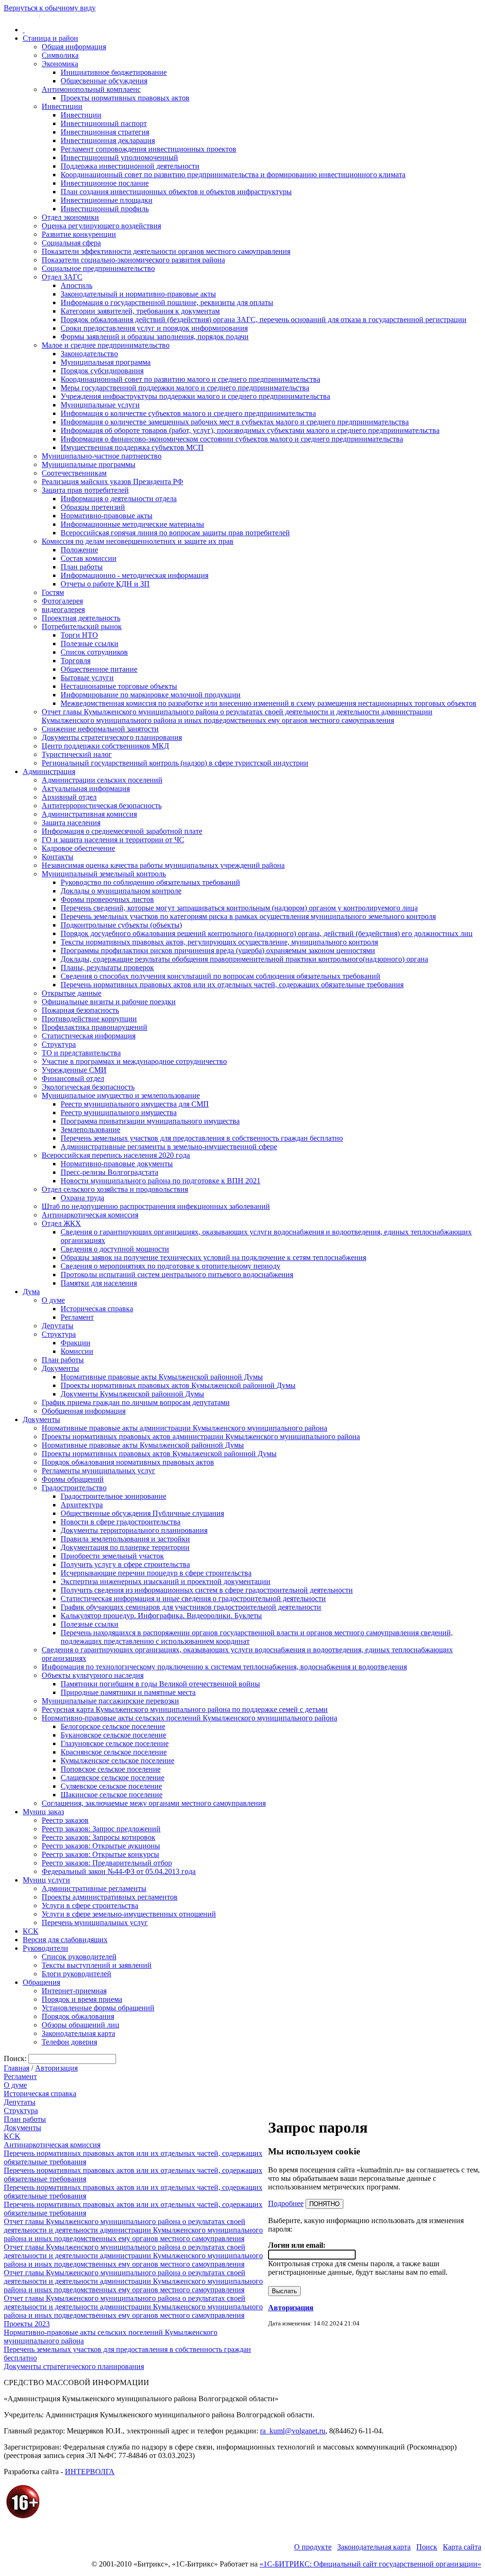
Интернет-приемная (74, 1991)
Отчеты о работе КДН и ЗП (105, 584)
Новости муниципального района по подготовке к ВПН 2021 (161, 1181)
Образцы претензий (93, 507)
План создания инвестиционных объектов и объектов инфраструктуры (176, 192)
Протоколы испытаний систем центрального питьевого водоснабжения (177, 1274)
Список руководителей (79, 1957)
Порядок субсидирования (102, 371)
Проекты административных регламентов (110, 1897)
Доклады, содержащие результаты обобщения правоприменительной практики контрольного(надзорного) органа (244, 959)
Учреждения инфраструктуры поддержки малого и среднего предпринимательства (195, 396)
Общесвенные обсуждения (104, 81)
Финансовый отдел (73, 1078)
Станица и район (50, 38)
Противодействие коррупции (89, 1019)
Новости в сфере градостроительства (121, 1522)
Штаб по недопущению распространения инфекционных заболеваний (156, 1206)
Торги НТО (79, 635)
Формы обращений (73, 1479)
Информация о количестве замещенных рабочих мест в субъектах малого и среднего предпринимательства (235, 422)
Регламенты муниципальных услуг (99, 1471)
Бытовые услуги (87, 678)
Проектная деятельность (81, 618)
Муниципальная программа (106, 362)
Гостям (53, 592)
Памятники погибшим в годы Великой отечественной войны (160, 1684)
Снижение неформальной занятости (100, 729)
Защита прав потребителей (85, 490)
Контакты (58, 857)
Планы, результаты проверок (107, 968)
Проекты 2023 (27, 2324)
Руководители (45, 1948)
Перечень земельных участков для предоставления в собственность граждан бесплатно (202, 1138)
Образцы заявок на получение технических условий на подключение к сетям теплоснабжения (213, 1257)
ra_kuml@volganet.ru (293, 2431)
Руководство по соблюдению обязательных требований (150, 882)
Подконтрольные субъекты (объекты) (121, 925)
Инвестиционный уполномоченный (119, 158)
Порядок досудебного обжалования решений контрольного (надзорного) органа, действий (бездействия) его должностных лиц (267, 933)
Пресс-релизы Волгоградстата (109, 1172)
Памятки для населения (99, 1283)
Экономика (60, 64)
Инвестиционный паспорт (104, 123)
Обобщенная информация (84, 1411)
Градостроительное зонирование (113, 1496)
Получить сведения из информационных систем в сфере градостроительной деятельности (207, 1590)
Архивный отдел (69, 797)
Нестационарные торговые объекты (119, 686)
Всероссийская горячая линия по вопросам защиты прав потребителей (175, 533)
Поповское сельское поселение (111, 1769)
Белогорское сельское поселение (113, 1726)
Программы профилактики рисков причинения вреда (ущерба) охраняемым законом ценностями (218, 950)
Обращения (41, 1982)
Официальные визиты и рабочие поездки (109, 1002)
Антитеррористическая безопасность (102, 806)
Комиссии (77, 1351)
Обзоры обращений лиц (81, 2025)
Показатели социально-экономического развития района (133, 260)
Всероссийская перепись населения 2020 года (116, 1155)
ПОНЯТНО (324, 2204)
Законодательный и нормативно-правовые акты (138, 294)
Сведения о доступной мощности (115, 1249)
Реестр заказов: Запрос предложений (101, 1829)
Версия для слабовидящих (65, 1940)
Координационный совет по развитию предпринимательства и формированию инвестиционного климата (233, 175)
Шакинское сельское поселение (112, 1795)
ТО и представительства (81, 1053)
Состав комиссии (89, 558)
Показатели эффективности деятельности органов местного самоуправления (166, 251)
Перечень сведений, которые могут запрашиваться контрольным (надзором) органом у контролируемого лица (239, 908)
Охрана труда (82, 1198)
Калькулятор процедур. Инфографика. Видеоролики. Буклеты (161, 1616)
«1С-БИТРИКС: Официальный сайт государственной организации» (370, 2564)
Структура (59, 1044)
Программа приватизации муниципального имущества (150, 1121)
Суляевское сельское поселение (111, 1786)
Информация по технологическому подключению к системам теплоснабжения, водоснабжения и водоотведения (224, 1667)
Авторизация (56, 2068)
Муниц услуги (46, 1880)
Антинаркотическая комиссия (90, 1215)
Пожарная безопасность (80, 1010)
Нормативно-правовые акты (107, 516)
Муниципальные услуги (100, 405)
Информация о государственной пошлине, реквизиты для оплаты (167, 302)
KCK (12, 2136)
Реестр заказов (65, 1820)
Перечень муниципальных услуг (95, 1923)
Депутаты (58, 1326)
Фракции (76, 1343)
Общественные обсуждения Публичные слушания (142, 1513)
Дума (31, 1292)
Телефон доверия (69, 2042)
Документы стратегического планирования (112, 737)
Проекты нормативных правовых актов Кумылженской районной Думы (178, 1385)
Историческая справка (97, 1309)
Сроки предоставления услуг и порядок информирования (154, 328)
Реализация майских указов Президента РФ (112, 482)
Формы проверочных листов (107, 899)
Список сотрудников (94, 652)
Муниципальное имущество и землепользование (121, 1095)
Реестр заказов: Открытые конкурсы (100, 1854)
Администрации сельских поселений (102, 780)
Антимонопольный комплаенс (91, 89)
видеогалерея (63, 609)
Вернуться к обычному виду (50, 8)
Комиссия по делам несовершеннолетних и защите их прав (138, 541)
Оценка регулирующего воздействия (101, 226)
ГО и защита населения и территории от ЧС (113, 840)
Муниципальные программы (89, 464)
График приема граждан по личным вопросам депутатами (136, 1402)
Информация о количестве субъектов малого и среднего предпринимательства (188, 413)
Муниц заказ (43, 1812)
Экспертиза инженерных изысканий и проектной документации (166, 1581)
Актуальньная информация (86, 788)
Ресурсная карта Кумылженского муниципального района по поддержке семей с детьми (185, 1709)
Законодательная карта (78, 2033)
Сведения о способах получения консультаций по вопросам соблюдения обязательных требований (220, 976)
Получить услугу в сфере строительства (125, 1564)
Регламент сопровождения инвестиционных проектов (148, 149)
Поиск (427, 2547)
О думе (53, 1300)
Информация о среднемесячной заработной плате (122, 831)
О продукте (313, 2547)
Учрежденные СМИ (74, 1070)
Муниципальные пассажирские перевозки (110, 1701)
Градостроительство (74, 1488)
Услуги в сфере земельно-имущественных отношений (129, 1914)
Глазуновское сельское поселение (115, 1743)
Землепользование (90, 1130)
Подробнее (286, 2203)
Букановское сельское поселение (113, 1735)
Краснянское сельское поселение (114, 1752)
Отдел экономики (70, 217)
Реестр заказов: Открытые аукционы (101, 1846)
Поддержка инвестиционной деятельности (130, 166)
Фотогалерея (62, 601)
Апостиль (76, 285)
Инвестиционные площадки (107, 200)
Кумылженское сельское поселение (117, 1761)
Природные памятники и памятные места (128, 1692)
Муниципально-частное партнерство (102, 456)
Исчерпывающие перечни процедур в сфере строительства (156, 1573)
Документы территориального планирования (134, 1530)
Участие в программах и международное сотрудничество (134, 1061)
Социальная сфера (71, 243)
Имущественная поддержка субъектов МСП (132, 447)
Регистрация (57, 15)
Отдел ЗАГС (62, 277)
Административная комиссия (89, 814)
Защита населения (71, 823)
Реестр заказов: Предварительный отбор (107, 1863)
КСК (31, 1931)
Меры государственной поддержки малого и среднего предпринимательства (185, 388)
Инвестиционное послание (105, 183)
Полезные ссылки (90, 644)
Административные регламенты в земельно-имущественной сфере (169, 1147)
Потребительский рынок (82, 626)
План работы (82, 567)
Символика (60, 55)
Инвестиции (62, 106)
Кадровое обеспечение (78, 848)
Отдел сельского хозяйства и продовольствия (115, 1189)
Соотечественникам (74, 473)
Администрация (49, 771)
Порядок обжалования (78, 2016)
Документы (60, 1368)
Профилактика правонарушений (94, 1027)
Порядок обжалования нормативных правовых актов (128, 1462)
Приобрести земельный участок (112, 1556)
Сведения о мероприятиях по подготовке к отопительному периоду (171, 1266)
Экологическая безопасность (88, 1087)
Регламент (77, 1317)
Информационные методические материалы (132, 524)
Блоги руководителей (76, 1974)
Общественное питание (99, 669)
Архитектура (82, 1505)
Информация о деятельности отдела (119, 499)
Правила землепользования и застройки (125, 1539)
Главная (17, 2068)
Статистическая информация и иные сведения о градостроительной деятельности (193, 1599)
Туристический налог (77, 754)
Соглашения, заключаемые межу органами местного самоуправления (154, 1803)
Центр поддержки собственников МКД (105, 746)
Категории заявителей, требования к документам (140, 311)
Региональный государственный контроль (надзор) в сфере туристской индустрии (175, 763)
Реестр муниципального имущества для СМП (135, 1104)
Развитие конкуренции (79, 234)
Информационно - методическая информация (135, 575)
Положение (79, 550)
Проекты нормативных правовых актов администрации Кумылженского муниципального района (201, 1437)
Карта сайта (462, 2547)
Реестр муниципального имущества (119, 1112)
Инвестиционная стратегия (105, 132)
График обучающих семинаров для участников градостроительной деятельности (191, 1607)
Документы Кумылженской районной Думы (132, 1394)
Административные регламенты (94, 1888)
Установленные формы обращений (98, 2008)
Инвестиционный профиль (105, 209)
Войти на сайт (20, 15)
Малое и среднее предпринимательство (106, 345)
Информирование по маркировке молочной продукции (151, 695)
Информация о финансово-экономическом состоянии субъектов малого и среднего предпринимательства (232, 439)
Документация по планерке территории (125, 1547)
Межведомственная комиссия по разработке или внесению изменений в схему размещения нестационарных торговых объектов (269, 703)
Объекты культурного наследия (93, 1675)
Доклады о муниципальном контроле (121, 891)
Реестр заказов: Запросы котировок (99, 1837)
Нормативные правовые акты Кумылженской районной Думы (162, 1377)
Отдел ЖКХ (61, 1223)
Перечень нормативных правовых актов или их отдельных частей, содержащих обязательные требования (232, 985)
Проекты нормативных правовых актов (125, 98)
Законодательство (89, 354)
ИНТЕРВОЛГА (90, 2472)
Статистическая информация (89, 1036)
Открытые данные (72, 993)
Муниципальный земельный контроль (104, 874)
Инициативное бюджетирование (114, 72)
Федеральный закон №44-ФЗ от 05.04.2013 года (119, 1871)
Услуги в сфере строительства (90, 1905)
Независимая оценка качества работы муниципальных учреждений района (163, 865)
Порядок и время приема (82, 1999)
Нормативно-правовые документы (117, 1164)
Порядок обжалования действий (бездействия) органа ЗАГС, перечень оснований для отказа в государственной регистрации (264, 320)
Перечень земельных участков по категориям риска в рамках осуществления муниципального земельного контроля (248, 916)
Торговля (76, 661)
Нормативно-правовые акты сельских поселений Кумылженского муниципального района (189, 1718)
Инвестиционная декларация (108, 140)
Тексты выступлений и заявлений (97, 1965)
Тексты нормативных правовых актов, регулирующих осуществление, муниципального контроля (219, 942)
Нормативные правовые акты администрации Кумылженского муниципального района (184, 1428)
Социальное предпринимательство (98, 268)
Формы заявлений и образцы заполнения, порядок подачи (155, 337)
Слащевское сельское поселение (112, 1778)
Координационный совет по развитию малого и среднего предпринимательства (190, 379)
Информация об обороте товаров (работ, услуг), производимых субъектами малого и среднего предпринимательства (250, 430)
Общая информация (74, 47)
